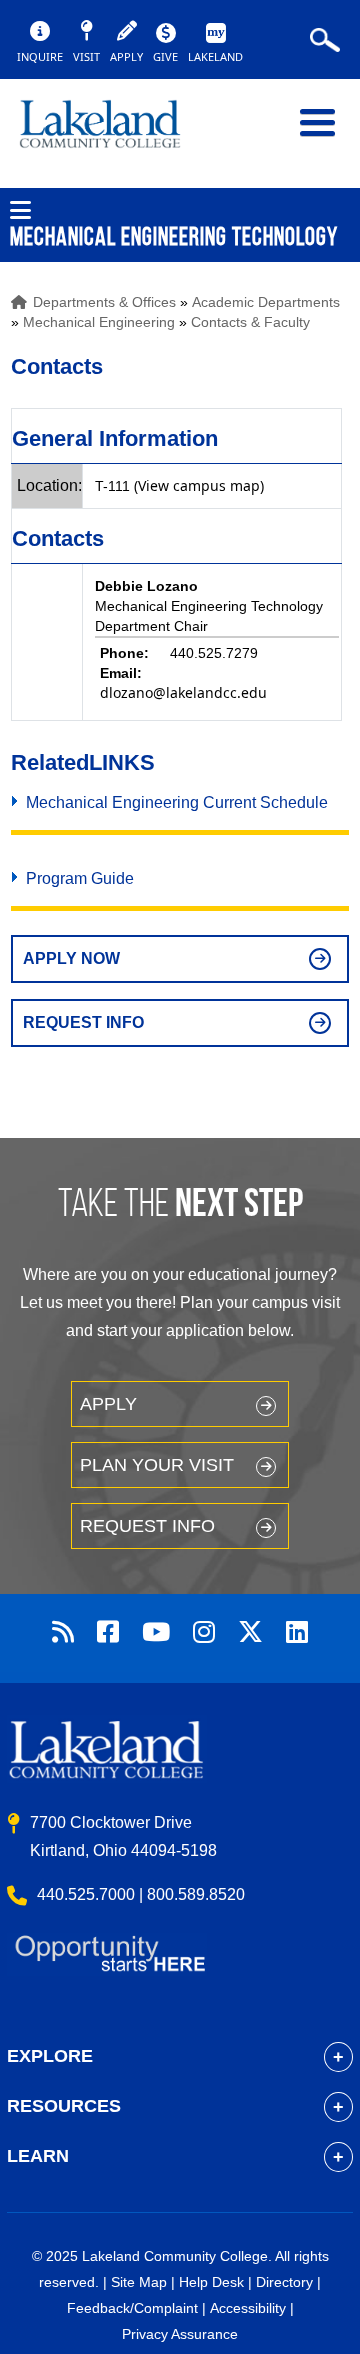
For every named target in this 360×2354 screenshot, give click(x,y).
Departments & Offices (104, 302)
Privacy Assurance (180, 2334)
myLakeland (115, 133)
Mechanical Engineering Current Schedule (177, 802)
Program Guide (80, 878)
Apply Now (71, 958)
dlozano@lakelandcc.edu (183, 692)
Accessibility (248, 2308)
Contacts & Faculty (250, 322)
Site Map (139, 2282)
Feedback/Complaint (132, 2308)
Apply (108, 1404)
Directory (284, 2282)
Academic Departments (266, 302)
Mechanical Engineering (99, 322)
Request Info (83, 1022)
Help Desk (211, 2282)
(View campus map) (199, 485)
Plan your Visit (157, 1465)
